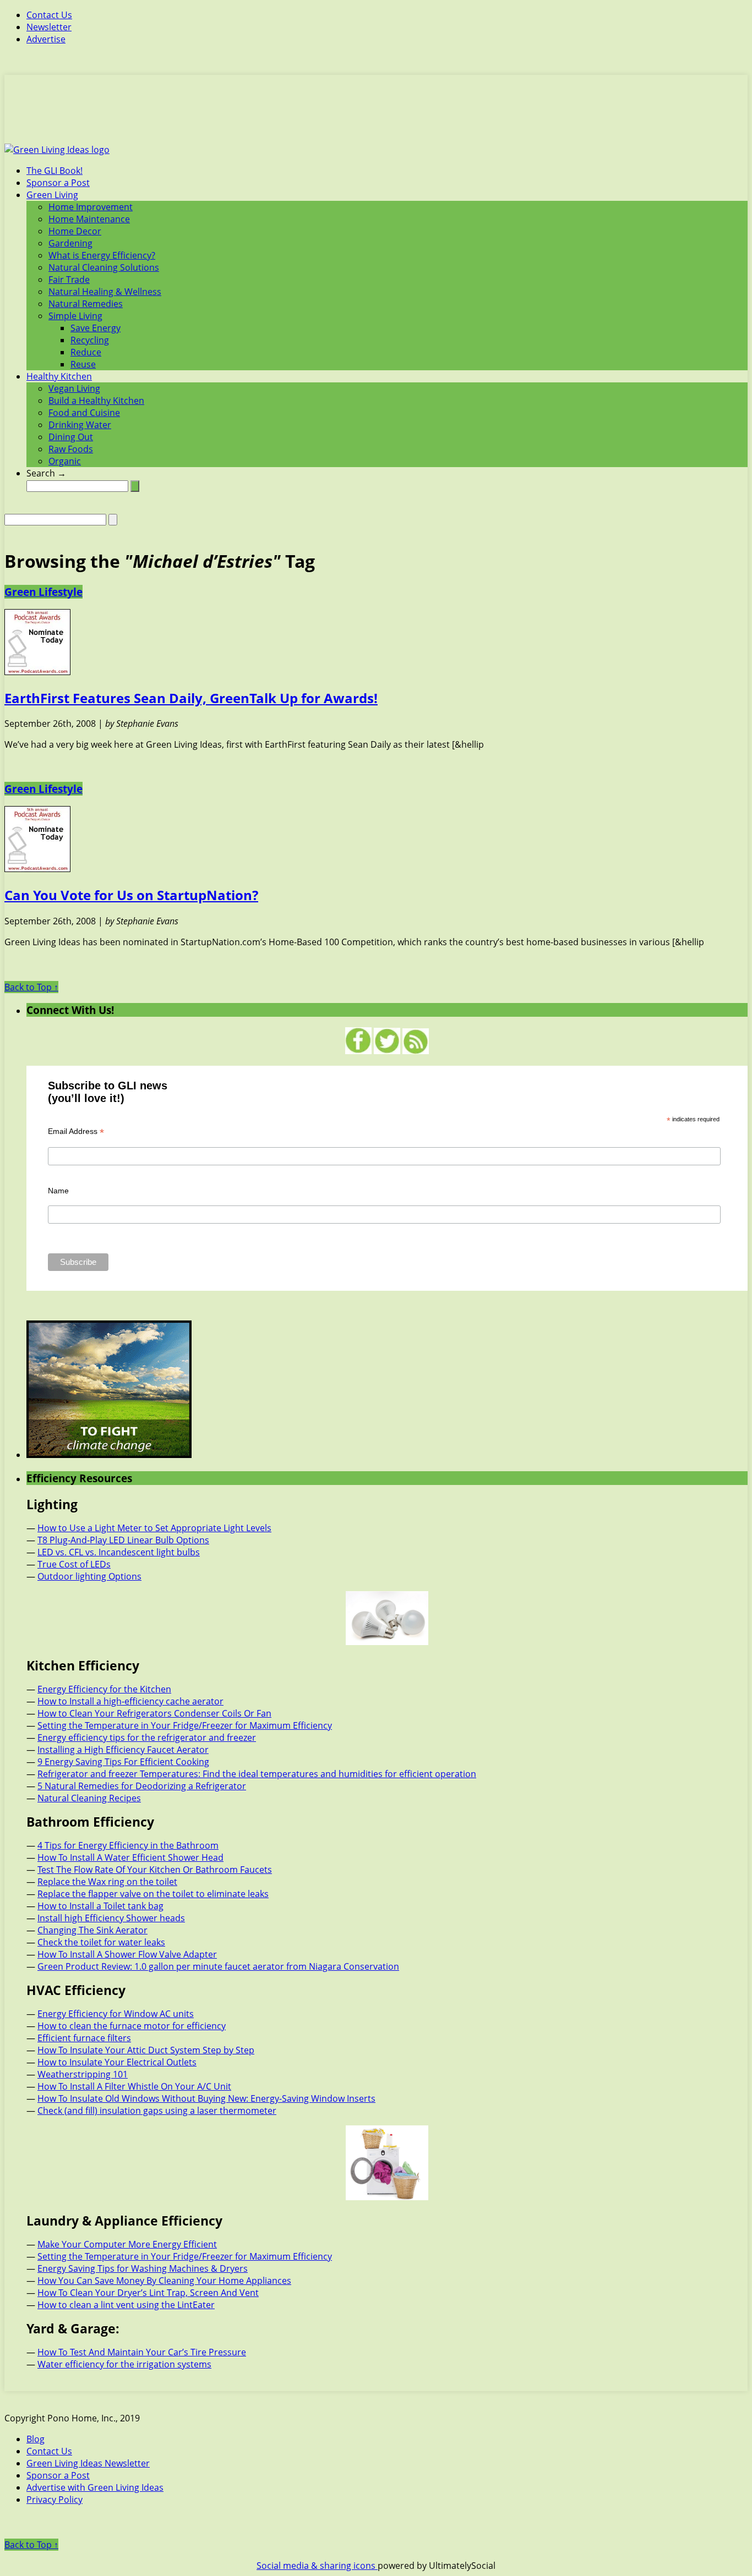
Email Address (76, 1131)
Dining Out (71, 437)
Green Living (52, 195)
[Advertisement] (376, 116)
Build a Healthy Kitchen (96, 401)
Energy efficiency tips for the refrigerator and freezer (147, 1738)
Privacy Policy (55, 2500)
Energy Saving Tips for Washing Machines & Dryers (143, 2268)
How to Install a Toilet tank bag (100, 1906)
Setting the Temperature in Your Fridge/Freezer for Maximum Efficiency (185, 1725)
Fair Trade (69, 279)
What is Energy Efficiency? (102, 255)
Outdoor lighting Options (89, 1576)
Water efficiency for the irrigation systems (124, 2364)
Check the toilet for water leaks (101, 1942)
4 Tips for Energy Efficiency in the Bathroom (128, 1845)
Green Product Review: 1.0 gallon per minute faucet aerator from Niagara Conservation (218, 1966)
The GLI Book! (55, 171)
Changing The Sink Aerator (92, 1930)
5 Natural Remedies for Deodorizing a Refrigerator (142, 1786)
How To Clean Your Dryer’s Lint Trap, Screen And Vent (148, 2293)
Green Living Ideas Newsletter (88, 2463)
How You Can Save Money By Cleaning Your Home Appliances (164, 2281)
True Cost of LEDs (74, 1564)
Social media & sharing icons (317, 2566)
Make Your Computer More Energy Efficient (127, 2244)
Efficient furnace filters (84, 2038)
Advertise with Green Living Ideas (95, 2487)
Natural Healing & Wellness (105, 292)
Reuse (83, 364)
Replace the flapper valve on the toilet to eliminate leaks (153, 1894)
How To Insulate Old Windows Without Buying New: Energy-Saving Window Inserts (206, 2098)
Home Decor (75, 231)
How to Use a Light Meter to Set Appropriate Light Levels (154, 1528)
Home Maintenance (89, 219)
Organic (65, 461)
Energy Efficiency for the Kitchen (104, 1689)
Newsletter (49, 27)
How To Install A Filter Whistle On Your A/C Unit (134, 2086)
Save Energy (96, 328)
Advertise (46, 39)
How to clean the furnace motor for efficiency (132, 2026)
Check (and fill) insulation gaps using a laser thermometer (157, 2111)
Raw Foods (71, 449)
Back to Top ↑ (31, 987)
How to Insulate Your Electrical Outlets (117, 2062)
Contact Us (49, 15)
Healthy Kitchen (59, 376)
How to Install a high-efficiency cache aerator (130, 1701)
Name (58, 1191)
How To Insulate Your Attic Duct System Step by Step (146, 2050)
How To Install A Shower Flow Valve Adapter (127, 1954)
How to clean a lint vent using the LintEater (126, 2305)
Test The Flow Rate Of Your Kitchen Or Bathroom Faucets (155, 1870)
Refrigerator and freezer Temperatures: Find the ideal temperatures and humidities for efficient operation (257, 1774)
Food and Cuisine (84, 413)
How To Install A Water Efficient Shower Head (130, 1857)
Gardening (70, 243)
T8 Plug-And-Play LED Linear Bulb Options (123, 1540)
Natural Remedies (86, 304)
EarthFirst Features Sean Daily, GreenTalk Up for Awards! (191, 698)
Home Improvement (91, 207)
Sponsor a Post (58, 183)
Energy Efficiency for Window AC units (116, 2014)
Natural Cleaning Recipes (89, 1798)
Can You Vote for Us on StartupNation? (131, 895)
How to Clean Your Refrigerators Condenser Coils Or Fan (154, 1713)
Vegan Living (74, 388)
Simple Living (75, 316)
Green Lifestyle (43, 592)
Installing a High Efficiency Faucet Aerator (123, 1750)
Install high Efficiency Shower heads (111, 1918)
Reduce (86, 352)
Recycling (90, 340)
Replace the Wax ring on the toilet (107, 1882)
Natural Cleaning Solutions (104, 267)
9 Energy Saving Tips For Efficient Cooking (123, 1762)
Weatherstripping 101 (83, 2074)
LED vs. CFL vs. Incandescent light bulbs (119, 1552)
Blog (36, 2439)
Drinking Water (80, 425)
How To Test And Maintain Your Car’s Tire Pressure (142, 2352)
